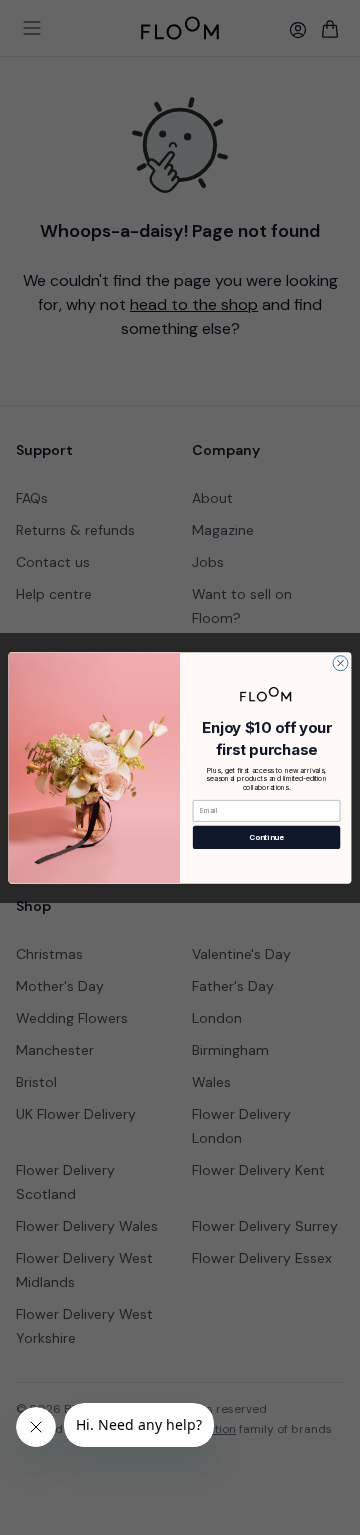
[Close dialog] (340, 662)
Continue (266, 836)
